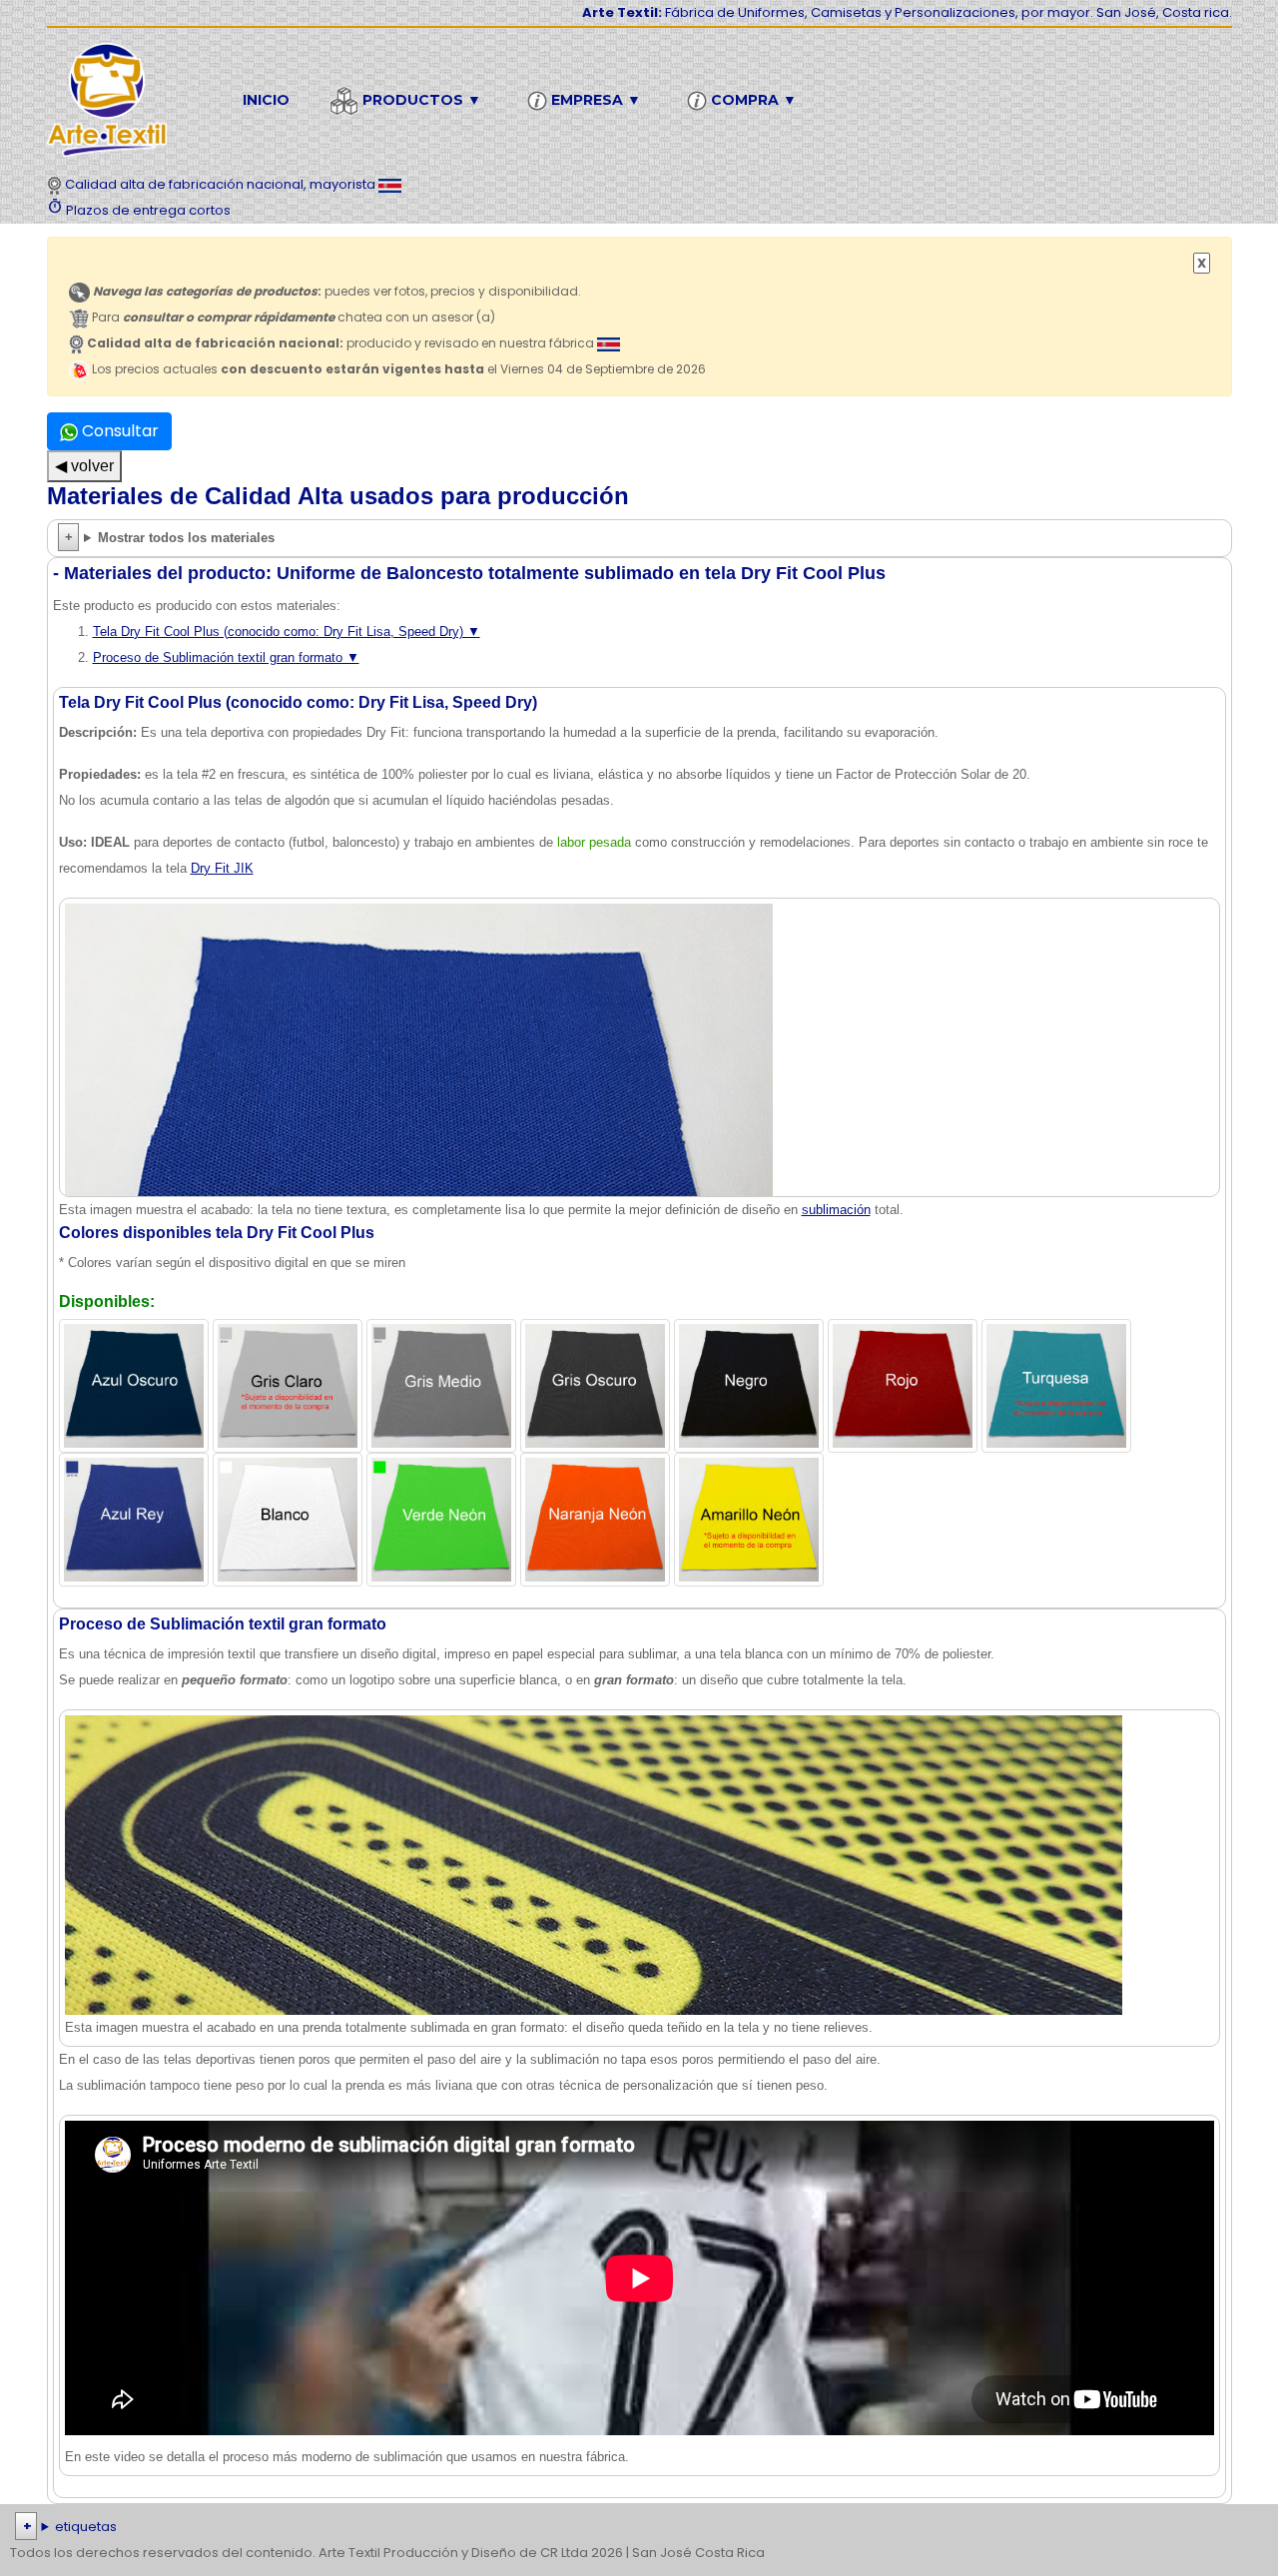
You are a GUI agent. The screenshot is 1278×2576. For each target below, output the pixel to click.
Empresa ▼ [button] (594, 100)
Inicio (266, 100)
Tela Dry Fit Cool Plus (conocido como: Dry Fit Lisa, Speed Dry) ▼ (287, 632)
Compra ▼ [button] (752, 100)
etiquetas (86, 2527)
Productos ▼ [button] (420, 100)
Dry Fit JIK (222, 868)
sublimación (836, 1210)
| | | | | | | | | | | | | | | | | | (635, 2529)
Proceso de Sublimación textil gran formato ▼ (226, 657)
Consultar (118, 431)
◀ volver (84, 466)
